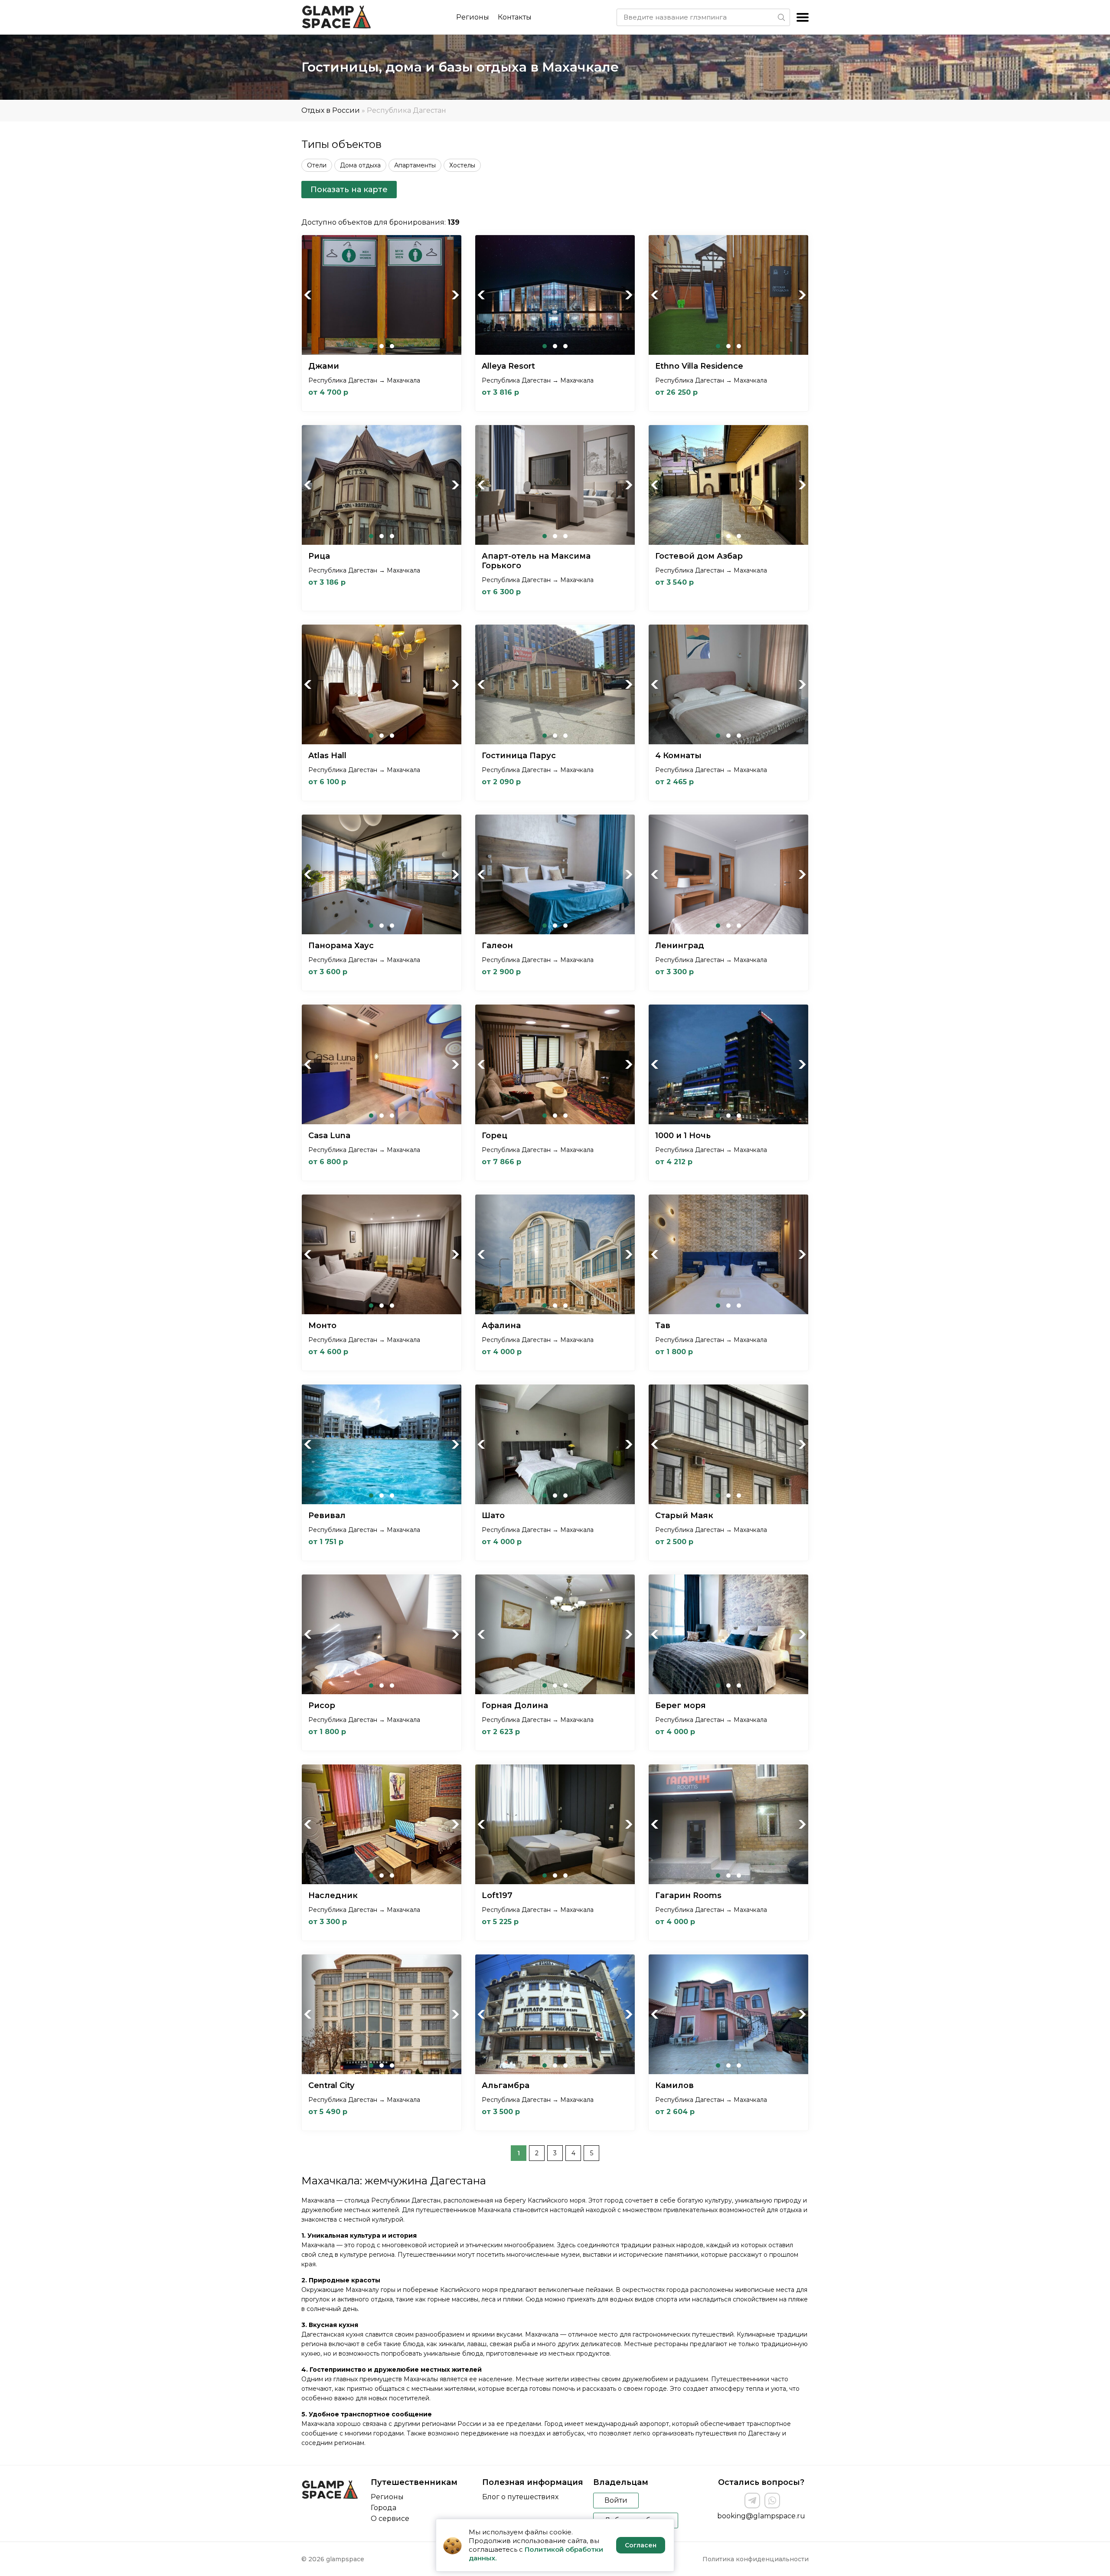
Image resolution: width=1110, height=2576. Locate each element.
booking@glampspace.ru (761, 2516)
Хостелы (462, 165)
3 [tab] (392, 346)
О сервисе (390, 2519)
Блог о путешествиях (520, 2497)
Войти (616, 2500)
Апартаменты (415, 165)
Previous (308, 295)
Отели (317, 165)
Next (455, 295)
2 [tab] (382, 346)
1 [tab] (371, 346)
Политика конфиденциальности (756, 2559)
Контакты (515, 17)
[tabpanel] (382, 295)
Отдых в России (331, 110)
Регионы (473, 17)
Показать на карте (349, 190)
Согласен (641, 2545)
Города (384, 2508)
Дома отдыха (360, 165)
